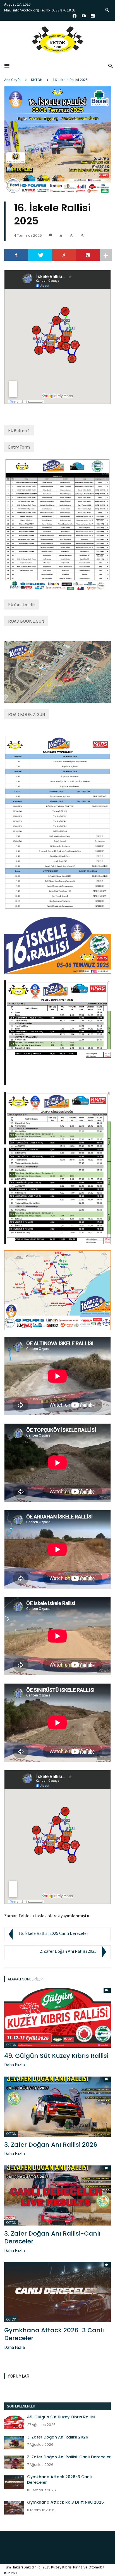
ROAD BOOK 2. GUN (27, 714)
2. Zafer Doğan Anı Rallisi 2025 (68, 1951)
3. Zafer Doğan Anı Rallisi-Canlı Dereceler (52, 2238)
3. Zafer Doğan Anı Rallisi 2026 (51, 2145)
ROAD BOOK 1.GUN (26, 621)
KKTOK (37, 80)
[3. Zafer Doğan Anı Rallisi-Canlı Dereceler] (57, 2195)
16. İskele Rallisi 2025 (70, 80)
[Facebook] (16, 255)
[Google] (64, 255)
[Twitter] (40, 255)
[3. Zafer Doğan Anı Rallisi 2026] (57, 2106)
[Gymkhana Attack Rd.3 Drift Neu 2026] (14, 2507)
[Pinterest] (88, 255)
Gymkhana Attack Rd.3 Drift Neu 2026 (65, 2502)
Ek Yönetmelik (22, 605)
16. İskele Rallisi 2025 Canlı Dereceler (53, 1933)
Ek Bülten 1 (19, 430)
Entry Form (19, 447)
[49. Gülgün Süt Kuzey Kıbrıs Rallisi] (57, 2017)
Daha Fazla (15, 2065)
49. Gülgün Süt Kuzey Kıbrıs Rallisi (56, 2056)
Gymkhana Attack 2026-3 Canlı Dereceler (54, 2334)
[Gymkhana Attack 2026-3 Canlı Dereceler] (57, 2291)
